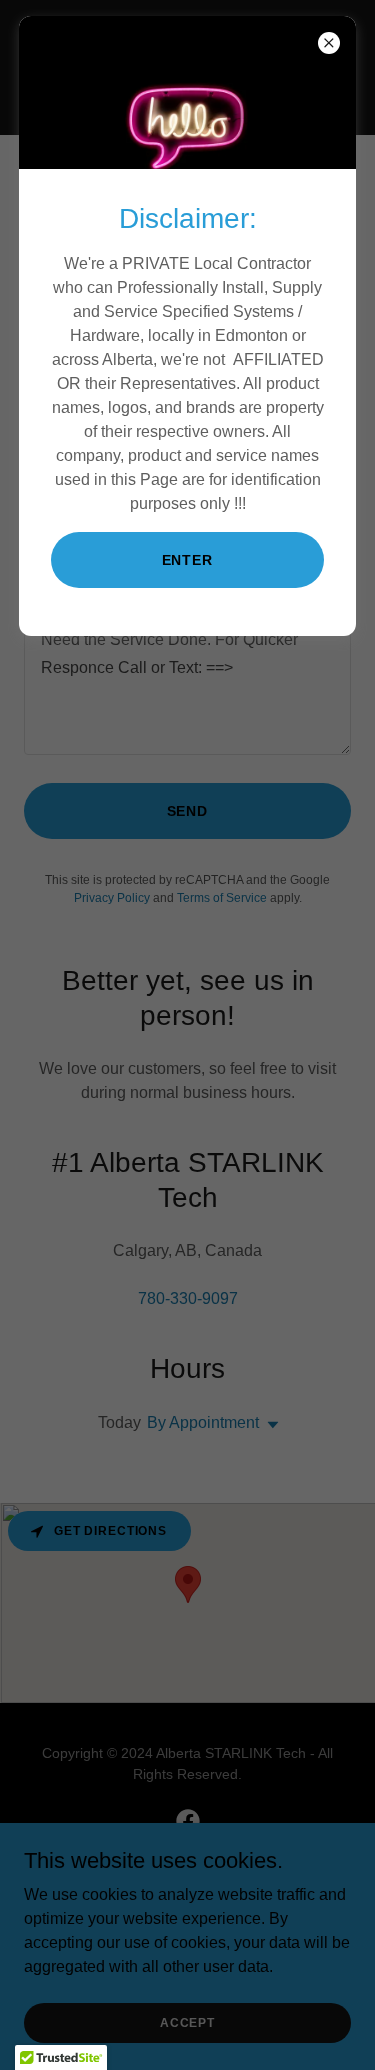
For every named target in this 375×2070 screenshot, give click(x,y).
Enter (188, 560)
